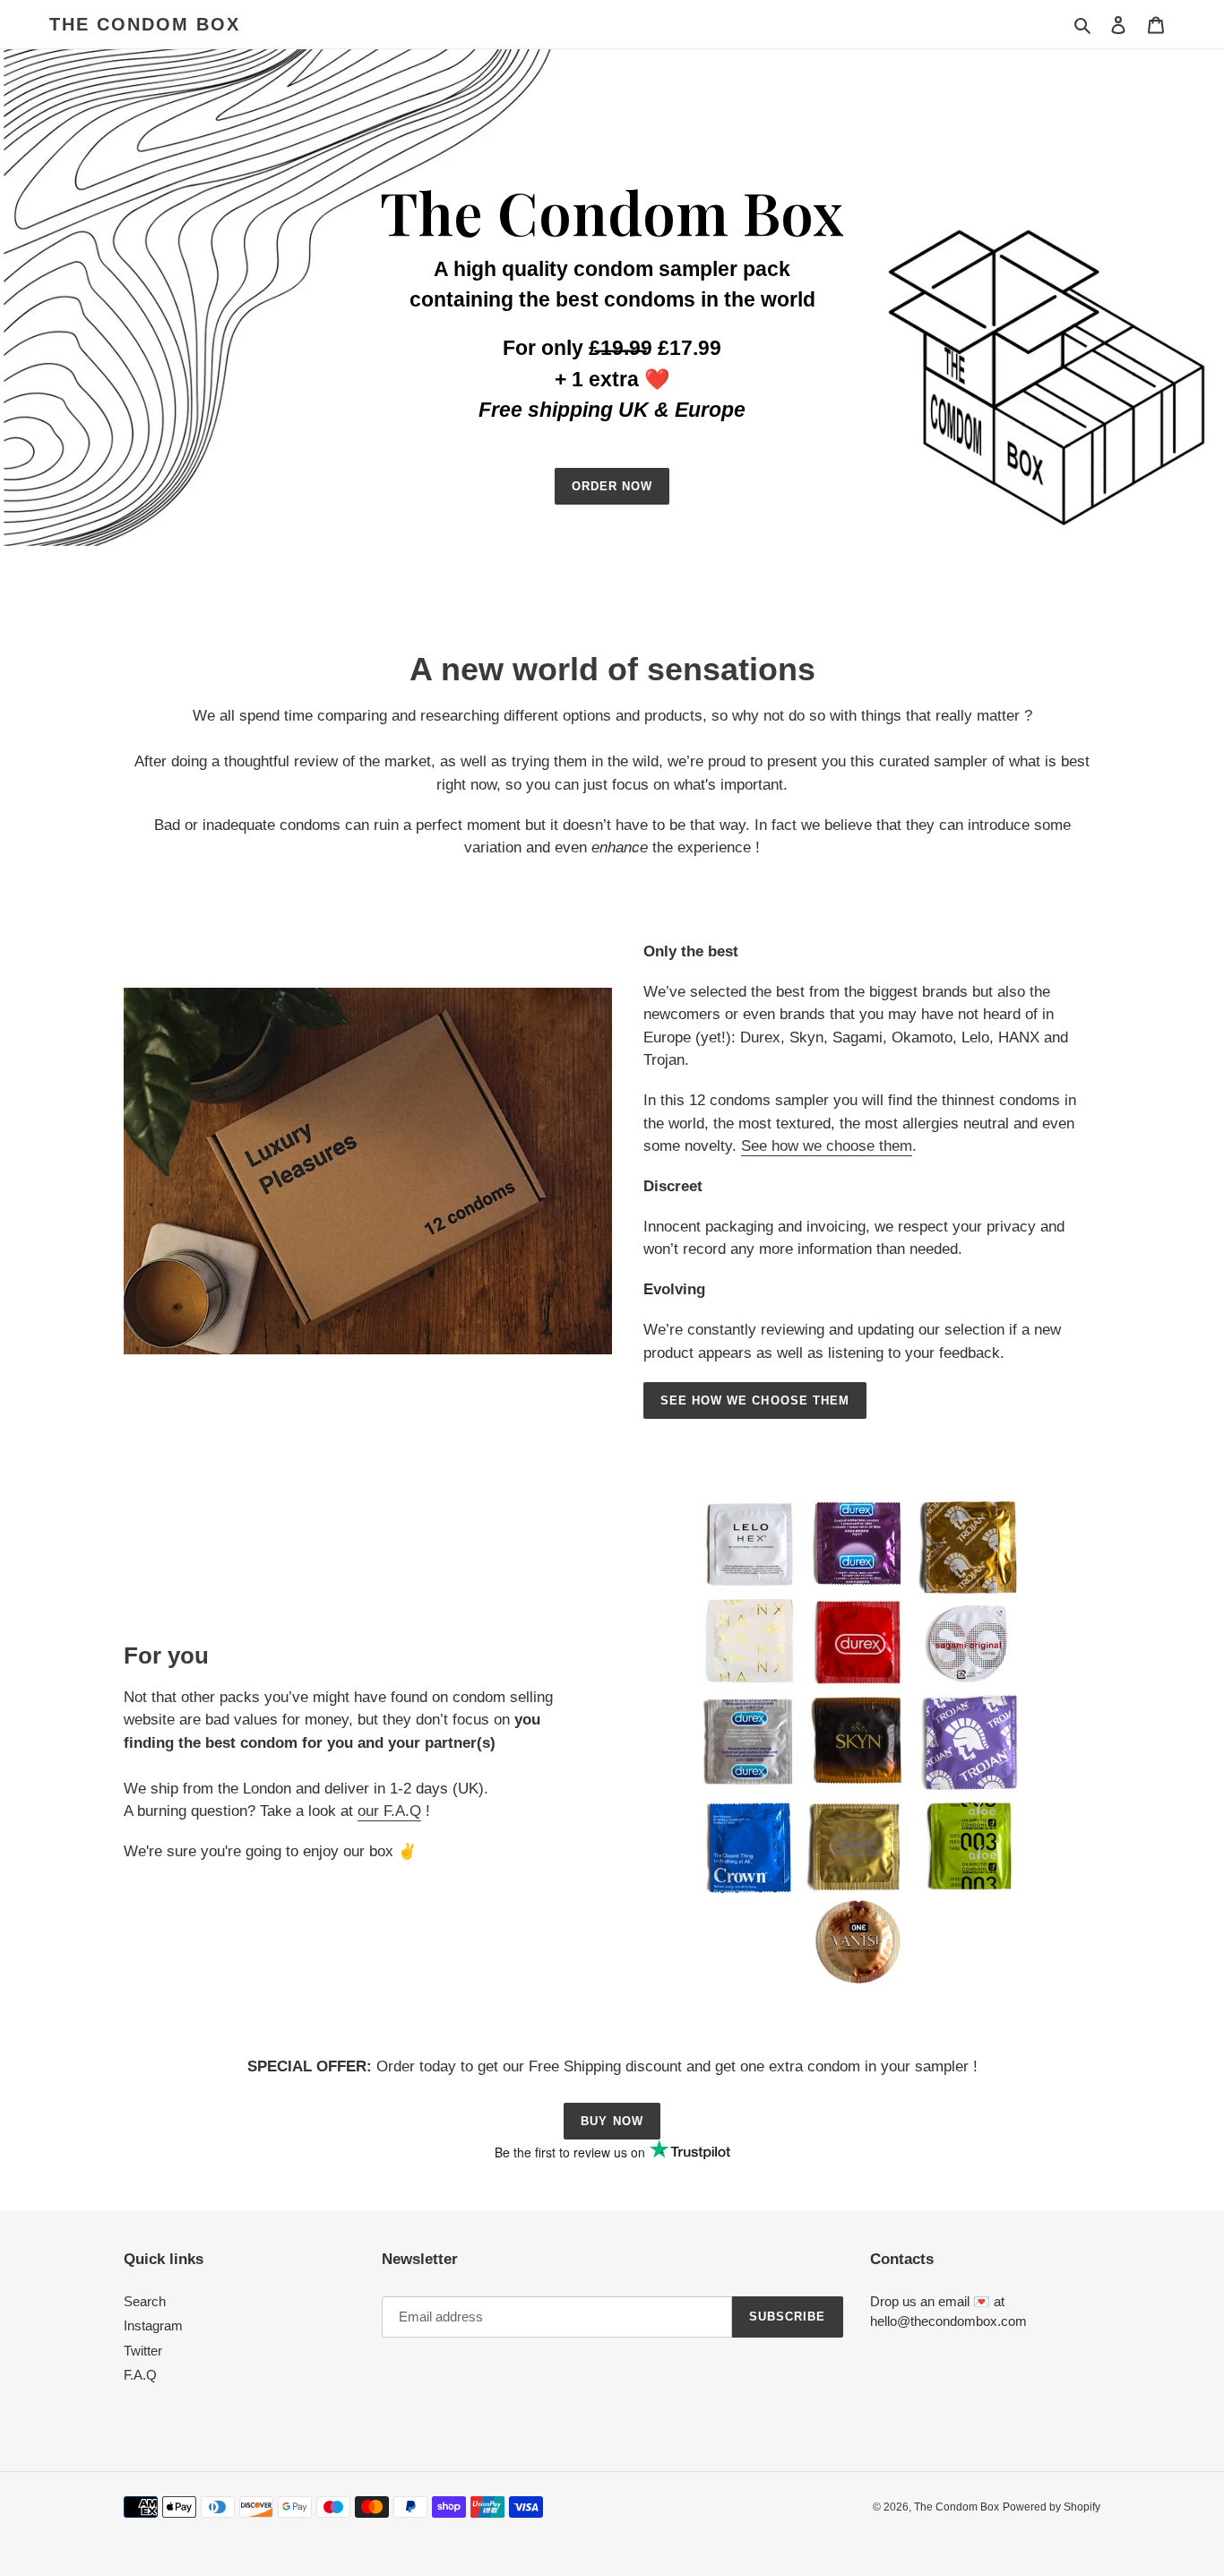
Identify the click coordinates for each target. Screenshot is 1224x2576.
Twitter (143, 2351)
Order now (612, 486)
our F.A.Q (389, 1811)
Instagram (153, 2325)
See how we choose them (827, 1146)
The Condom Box (145, 24)
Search (145, 2301)
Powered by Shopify (1052, 2507)
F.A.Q (140, 2375)
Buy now (612, 2121)
